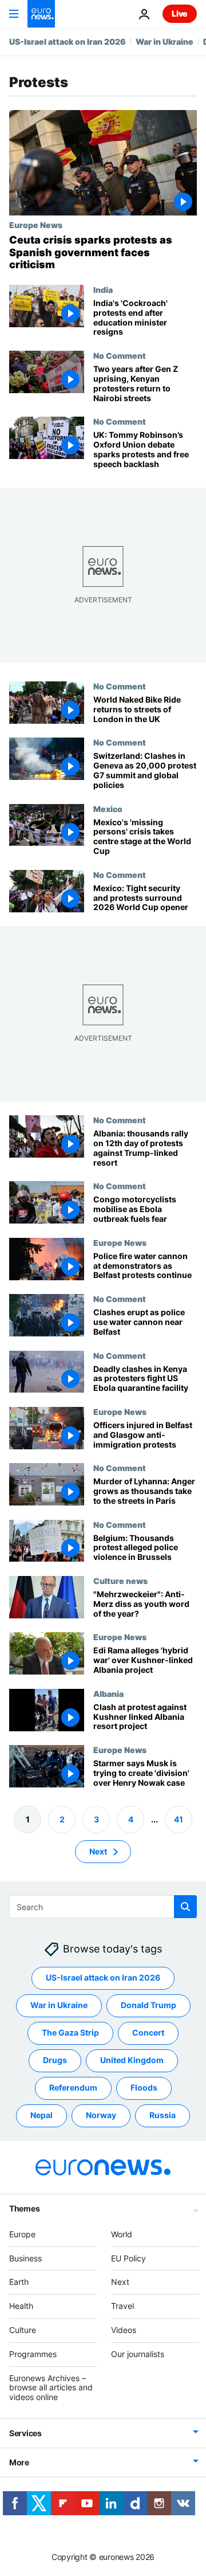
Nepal (41, 2116)
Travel (122, 2306)
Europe (22, 2234)
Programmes (33, 2354)
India (103, 289)
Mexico (108, 808)
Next (98, 1851)
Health (21, 2306)
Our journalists (138, 2354)
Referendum (73, 2088)
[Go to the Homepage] (41, 14)
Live (180, 13)
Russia (163, 2116)
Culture (23, 2330)
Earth (19, 2282)
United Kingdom (132, 2061)
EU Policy (128, 2258)
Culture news (120, 1581)
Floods (144, 2088)
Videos (124, 2330)
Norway (101, 2116)
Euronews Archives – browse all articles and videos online (51, 2388)
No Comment (120, 355)
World (122, 2234)
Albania (108, 1693)
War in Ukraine (165, 42)
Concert (148, 2033)
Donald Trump (148, 2005)
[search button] (185, 1907)
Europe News (36, 225)
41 (179, 1819)
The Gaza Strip (70, 2033)
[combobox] (103, 1907)
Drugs (55, 2061)
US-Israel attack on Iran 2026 (68, 42)
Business (25, 2258)
